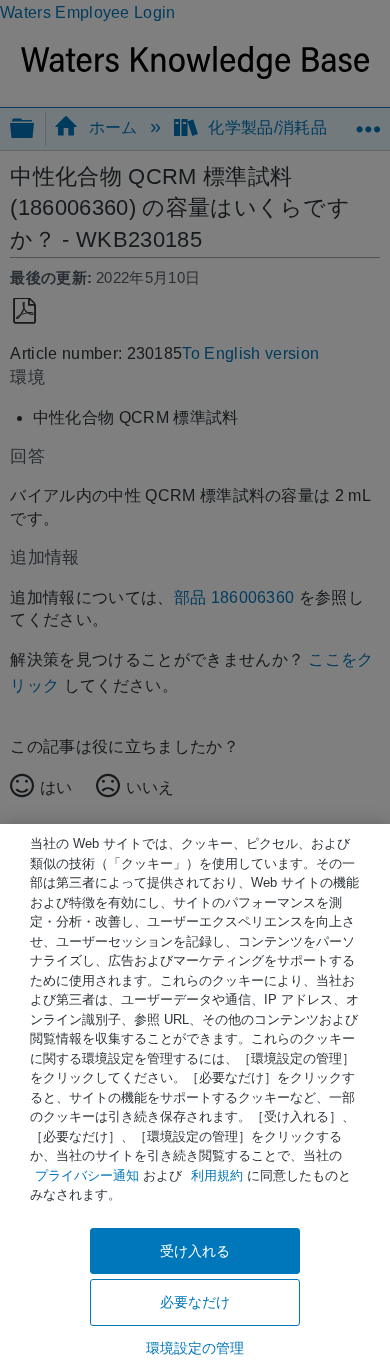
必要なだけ (195, 1302)
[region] (195, 1097)
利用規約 (217, 1175)
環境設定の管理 (195, 1348)
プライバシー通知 (87, 1175)
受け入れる (195, 1251)
